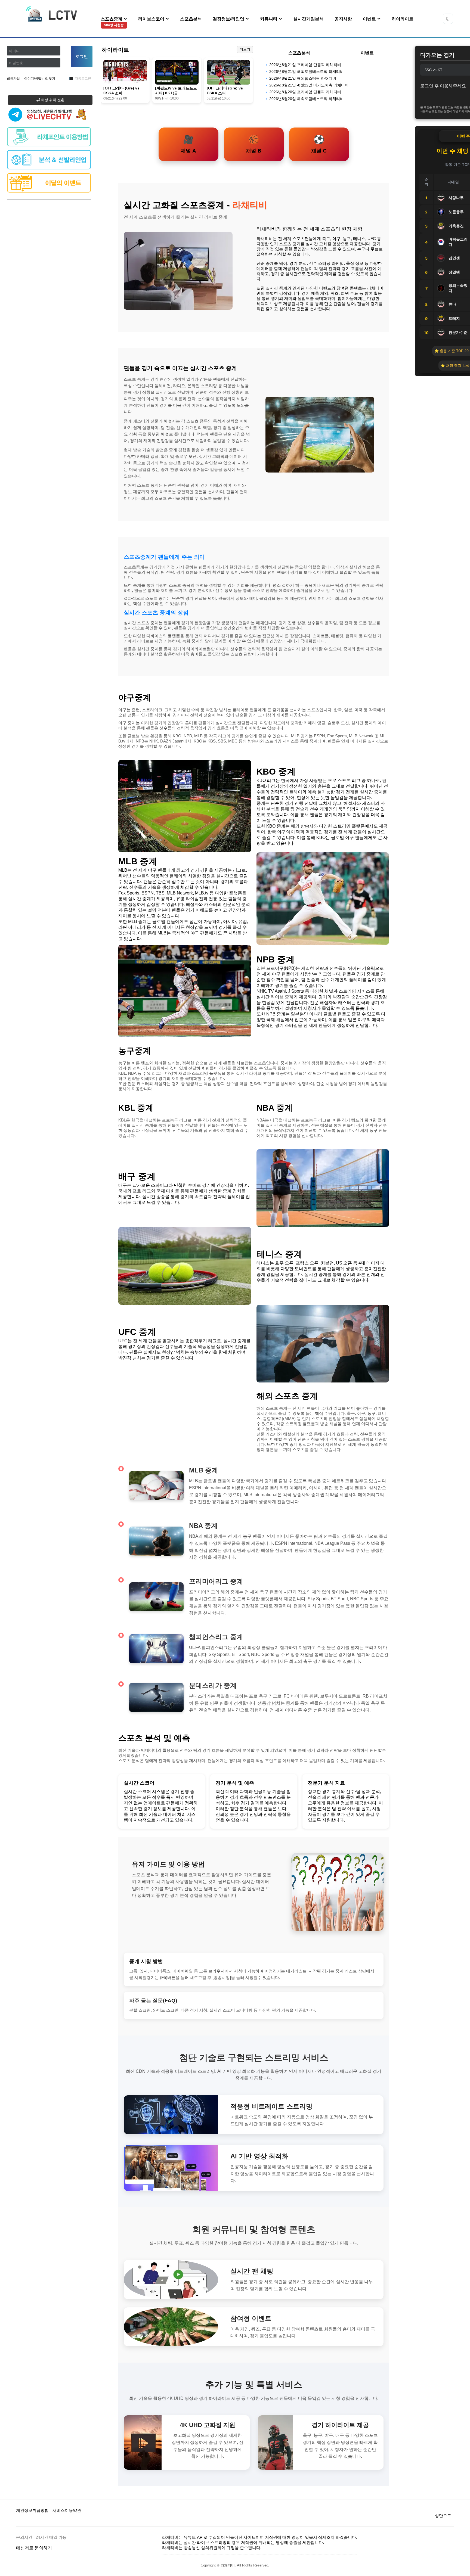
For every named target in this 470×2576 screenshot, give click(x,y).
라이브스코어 (152, 19)
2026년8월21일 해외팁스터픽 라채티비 (303, 78)
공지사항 (343, 19)
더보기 (245, 49)
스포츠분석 (191, 19)
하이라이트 (403, 19)
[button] (448, 19)
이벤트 (370, 19)
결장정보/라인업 (229, 19)
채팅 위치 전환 (52, 100)
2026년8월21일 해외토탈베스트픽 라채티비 (307, 72)
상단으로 (443, 2516)
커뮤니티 (269, 19)
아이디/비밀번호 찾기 (40, 79)
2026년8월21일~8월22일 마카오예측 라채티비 (309, 85)
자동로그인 (83, 79)
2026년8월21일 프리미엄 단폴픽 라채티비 (305, 65)
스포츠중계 (112, 22)
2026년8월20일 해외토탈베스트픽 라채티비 (307, 99)
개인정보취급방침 (32, 2510)
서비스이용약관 (67, 2510)
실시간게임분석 (308, 19)
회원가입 (13, 79)
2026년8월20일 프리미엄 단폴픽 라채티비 (305, 92)
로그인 (82, 56)
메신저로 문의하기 (34, 2548)
